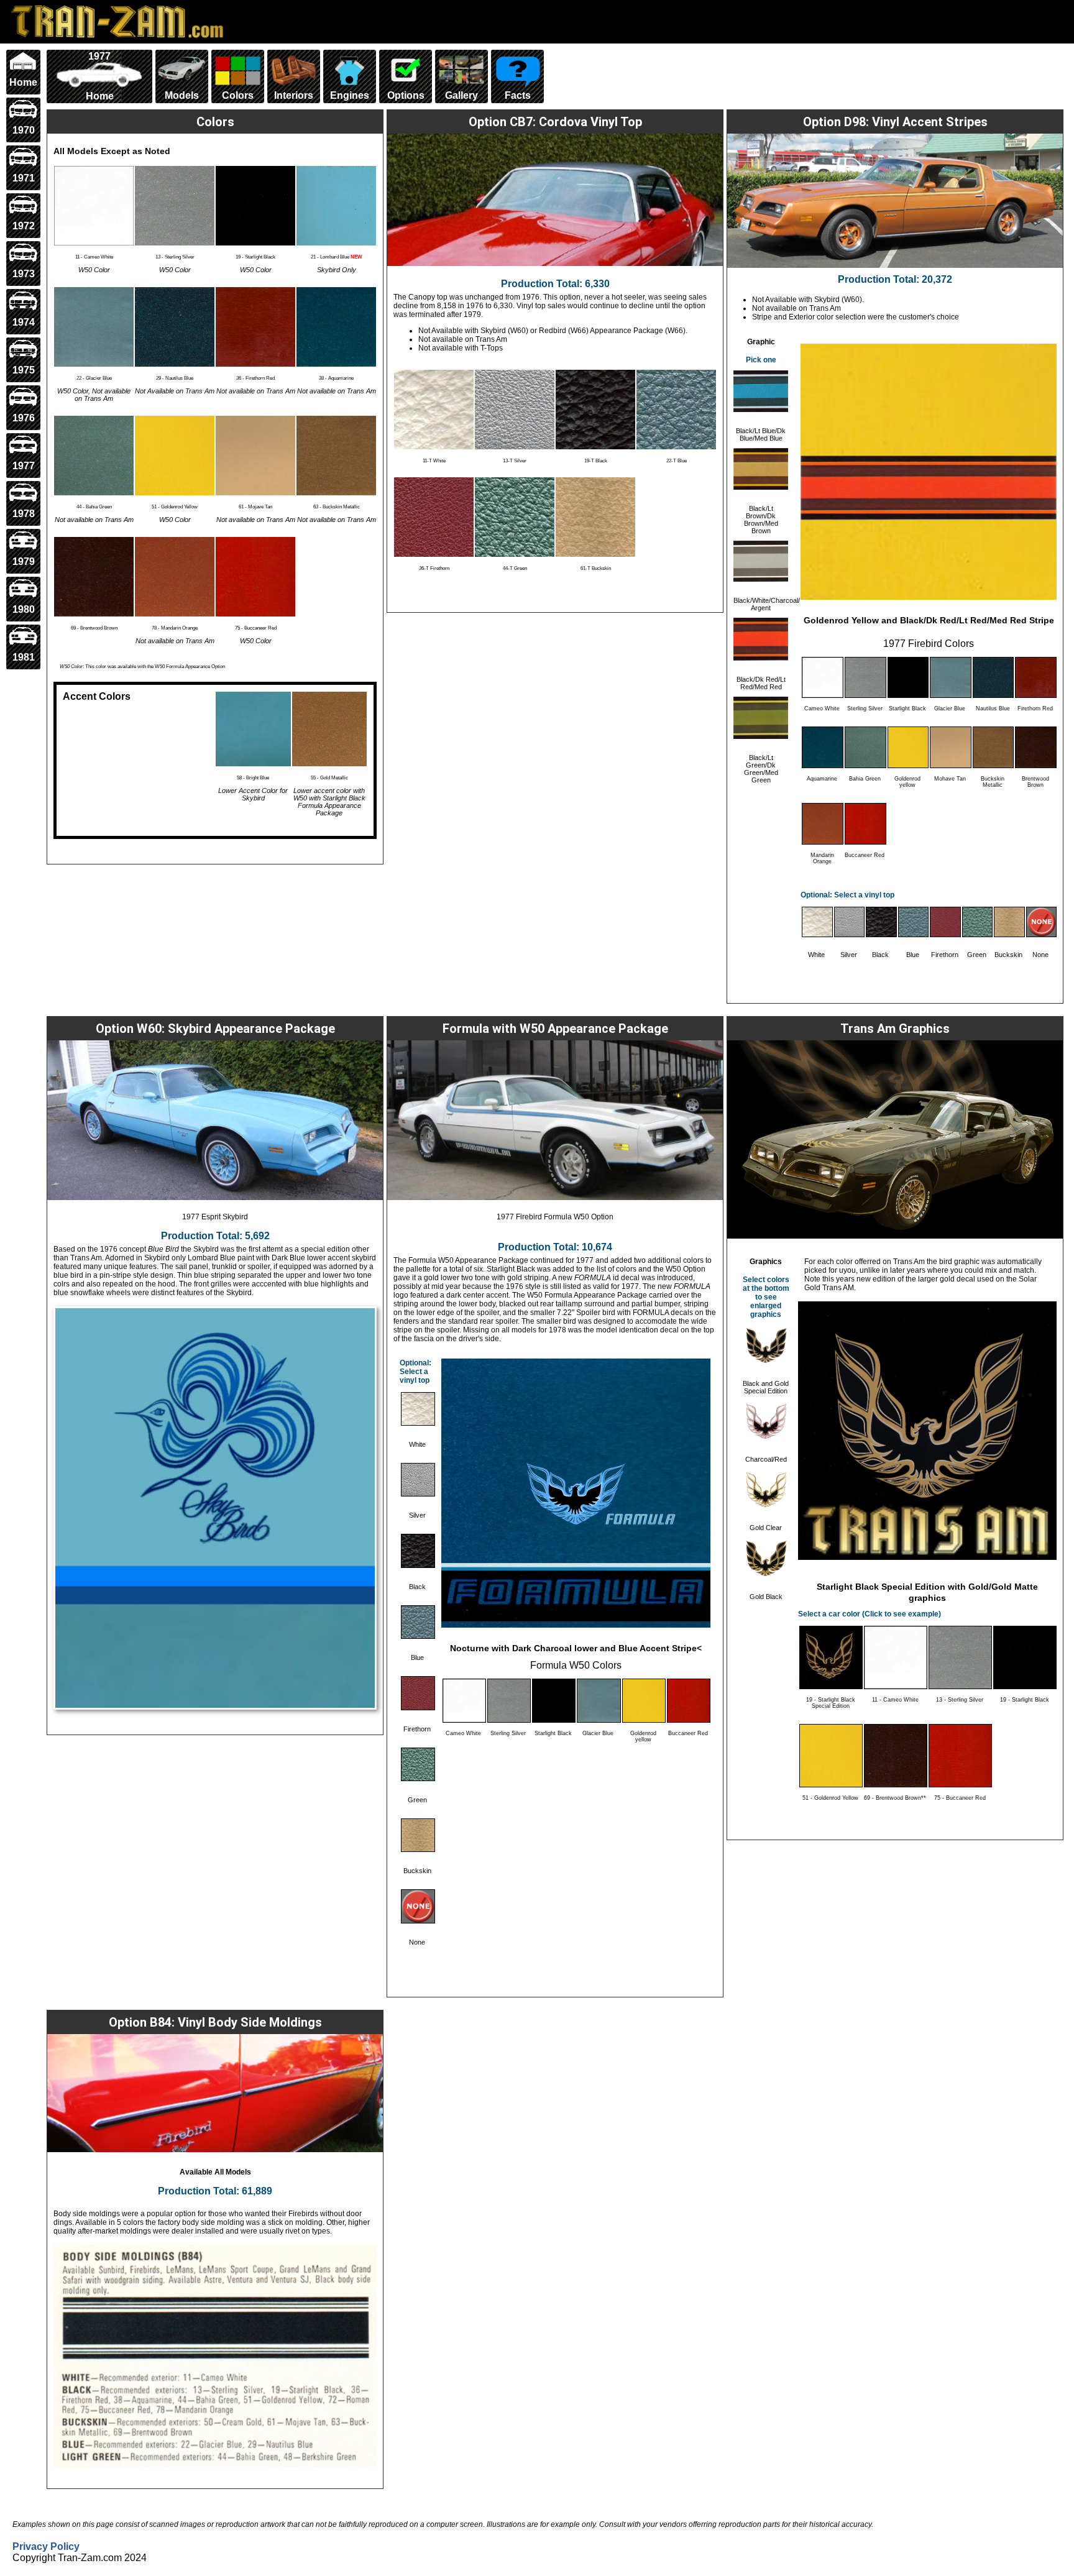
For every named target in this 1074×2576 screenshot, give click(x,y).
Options (406, 95)
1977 (24, 466)
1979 (24, 561)
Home (23, 82)
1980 (24, 609)
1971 (24, 178)
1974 (24, 322)
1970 (24, 130)
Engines (350, 95)
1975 (24, 370)
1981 (24, 657)
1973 (24, 274)
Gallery (461, 95)
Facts (518, 95)
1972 (24, 226)
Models (182, 95)
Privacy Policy (46, 2546)
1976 (24, 418)
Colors (238, 95)
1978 (24, 514)
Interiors (294, 95)
